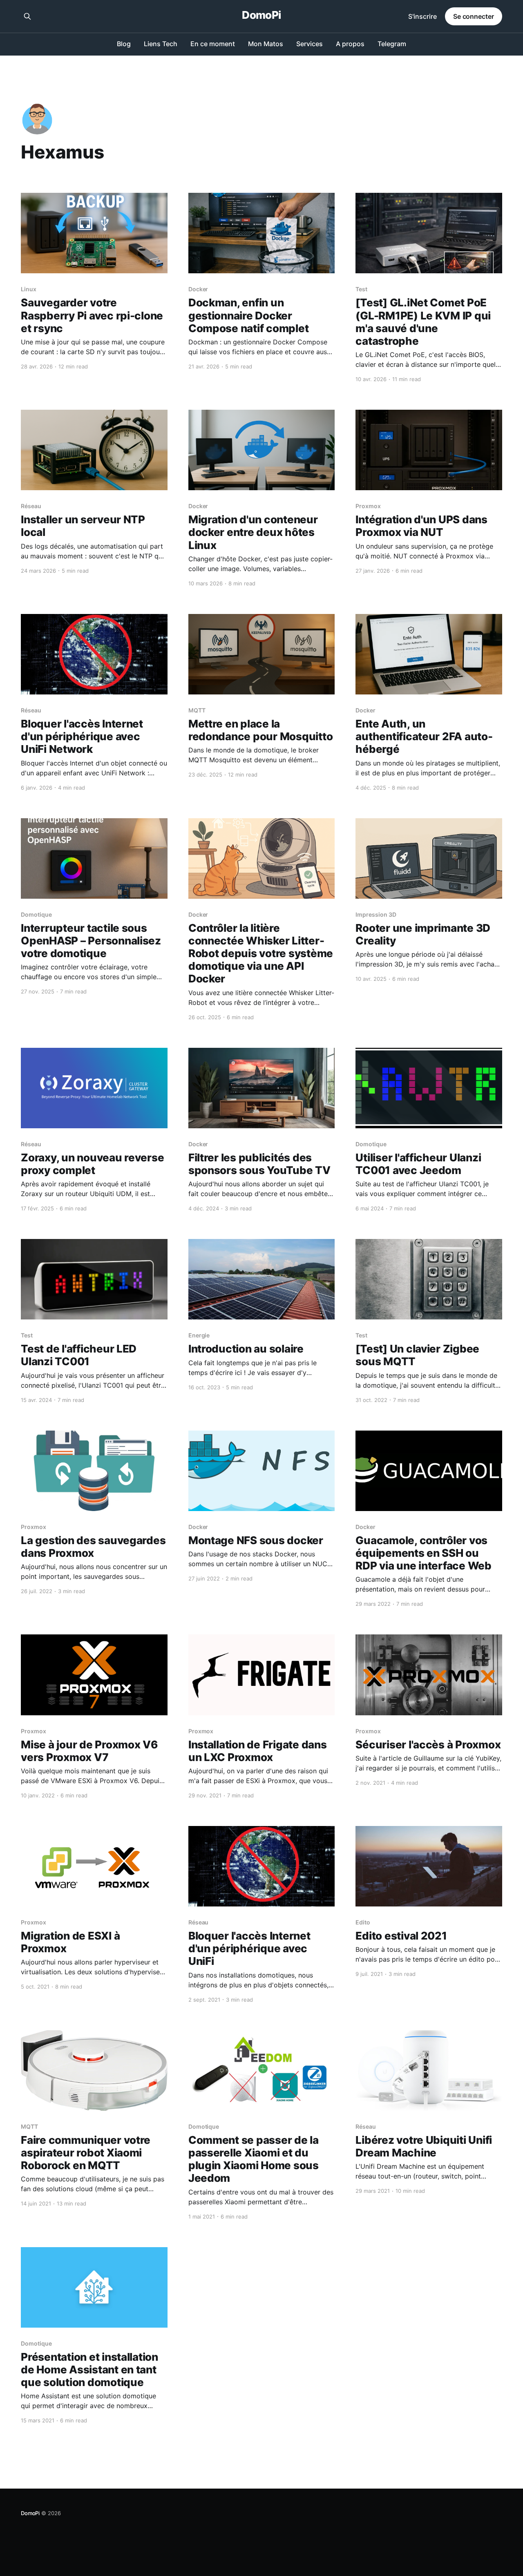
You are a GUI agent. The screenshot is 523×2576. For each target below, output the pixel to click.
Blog (124, 44)
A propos (350, 44)
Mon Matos (266, 44)
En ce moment (213, 44)
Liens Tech (161, 44)
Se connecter (474, 16)
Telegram (392, 44)
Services (310, 44)
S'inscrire (422, 16)
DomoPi (261, 15)
